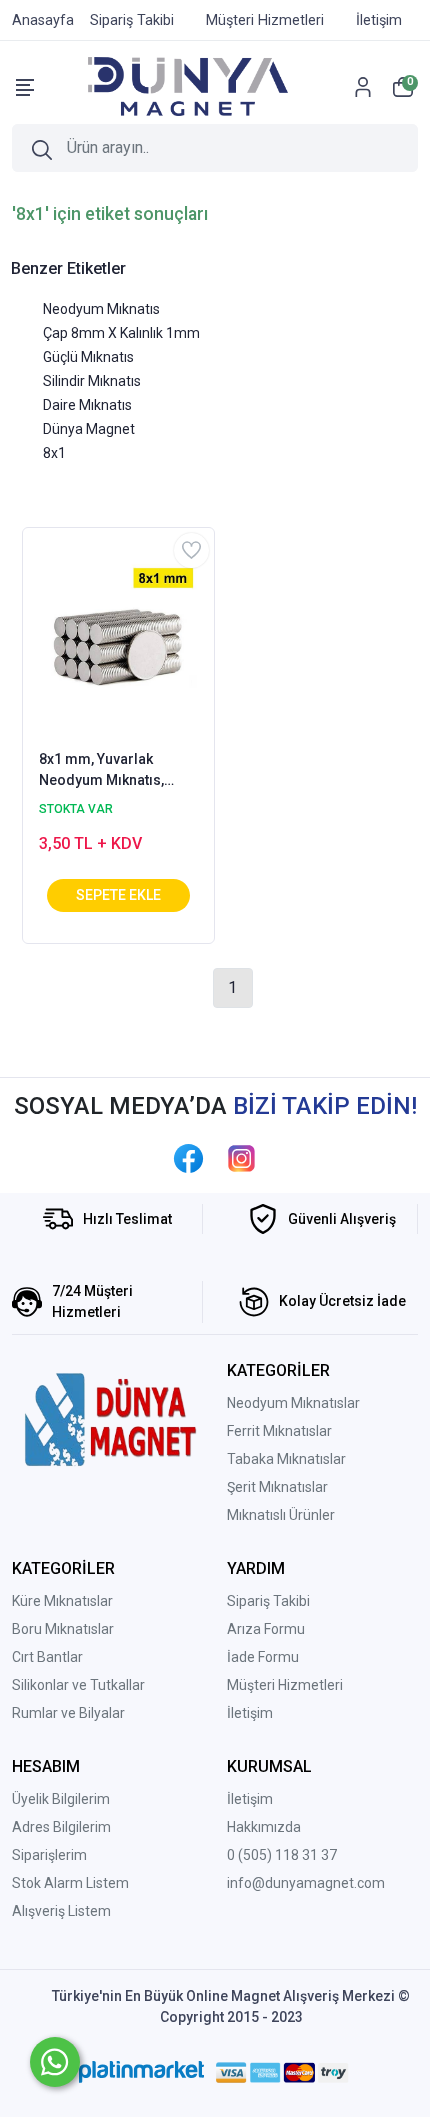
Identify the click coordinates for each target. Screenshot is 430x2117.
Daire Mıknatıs (87, 405)
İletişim (250, 1713)
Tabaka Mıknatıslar (286, 1459)
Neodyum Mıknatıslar (293, 1403)
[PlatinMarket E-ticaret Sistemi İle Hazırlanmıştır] (141, 2072)
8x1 (54, 453)
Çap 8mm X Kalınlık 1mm (121, 333)
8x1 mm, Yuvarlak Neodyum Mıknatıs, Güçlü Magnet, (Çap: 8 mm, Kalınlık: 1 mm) (109, 771)
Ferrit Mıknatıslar (279, 1431)
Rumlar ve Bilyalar (68, 1713)
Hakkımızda (264, 1827)
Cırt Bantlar (47, 1657)
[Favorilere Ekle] (191, 550)
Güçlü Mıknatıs (88, 357)
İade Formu (263, 1657)
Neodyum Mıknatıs (101, 309)
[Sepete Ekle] (118, 895)
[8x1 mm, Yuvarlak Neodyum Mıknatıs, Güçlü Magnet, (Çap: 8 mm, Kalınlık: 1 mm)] (118, 637)
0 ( (235, 1855)
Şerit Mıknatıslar (277, 1487)
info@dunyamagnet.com (306, 1883)
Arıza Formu (266, 1629)
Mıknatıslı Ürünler (281, 1515)
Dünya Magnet (89, 429)
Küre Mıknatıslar (62, 1601)
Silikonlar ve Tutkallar (78, 1685)
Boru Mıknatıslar (63, 1629)
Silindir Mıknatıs (92, 381)
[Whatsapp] (55, 2062)
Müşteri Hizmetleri (285, 1685)
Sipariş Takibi (268, 1601)
